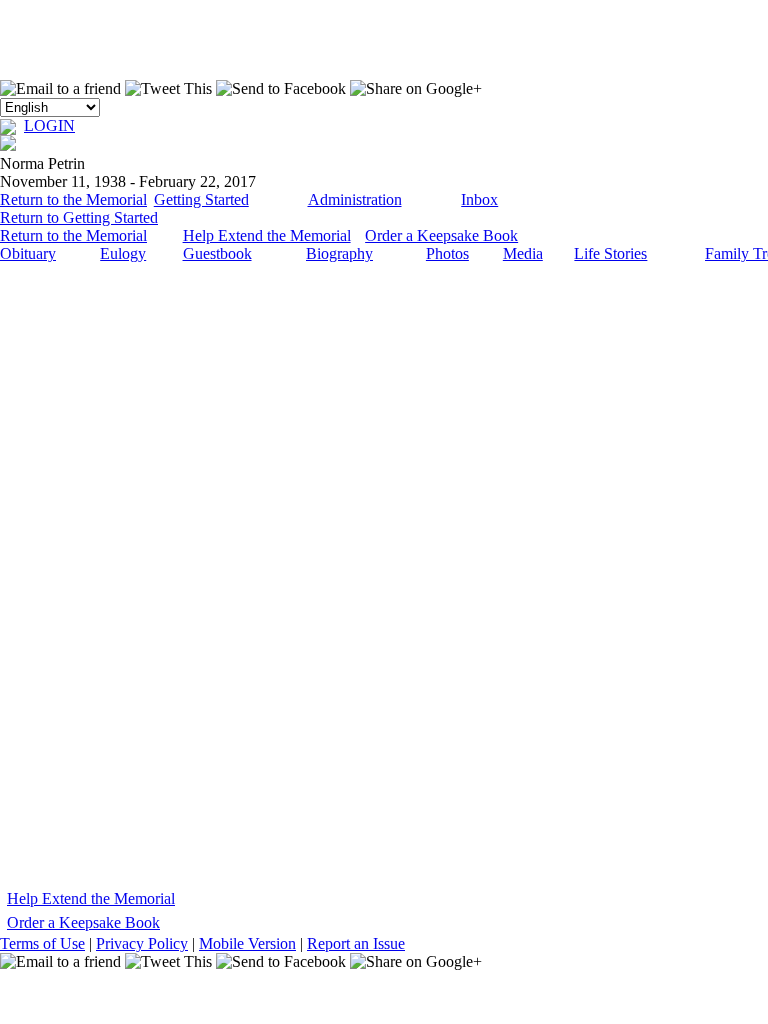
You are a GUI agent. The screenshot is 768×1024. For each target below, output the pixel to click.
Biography (339, 253)
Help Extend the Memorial (267, 235)
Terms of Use (42, 943)
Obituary (28, 253)
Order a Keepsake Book (441, 235)
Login (49, 125)
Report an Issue (356, 943)
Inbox (479, 199)
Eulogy (123, 253)
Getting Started (201, 199)
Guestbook (217, 253)
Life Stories (610, 253)
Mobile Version (247, 943)
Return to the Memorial (73, 199)
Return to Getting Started (79, 217)
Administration (355, 199)
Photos (447, 253)
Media (523, 253)
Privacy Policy (142, 943)
